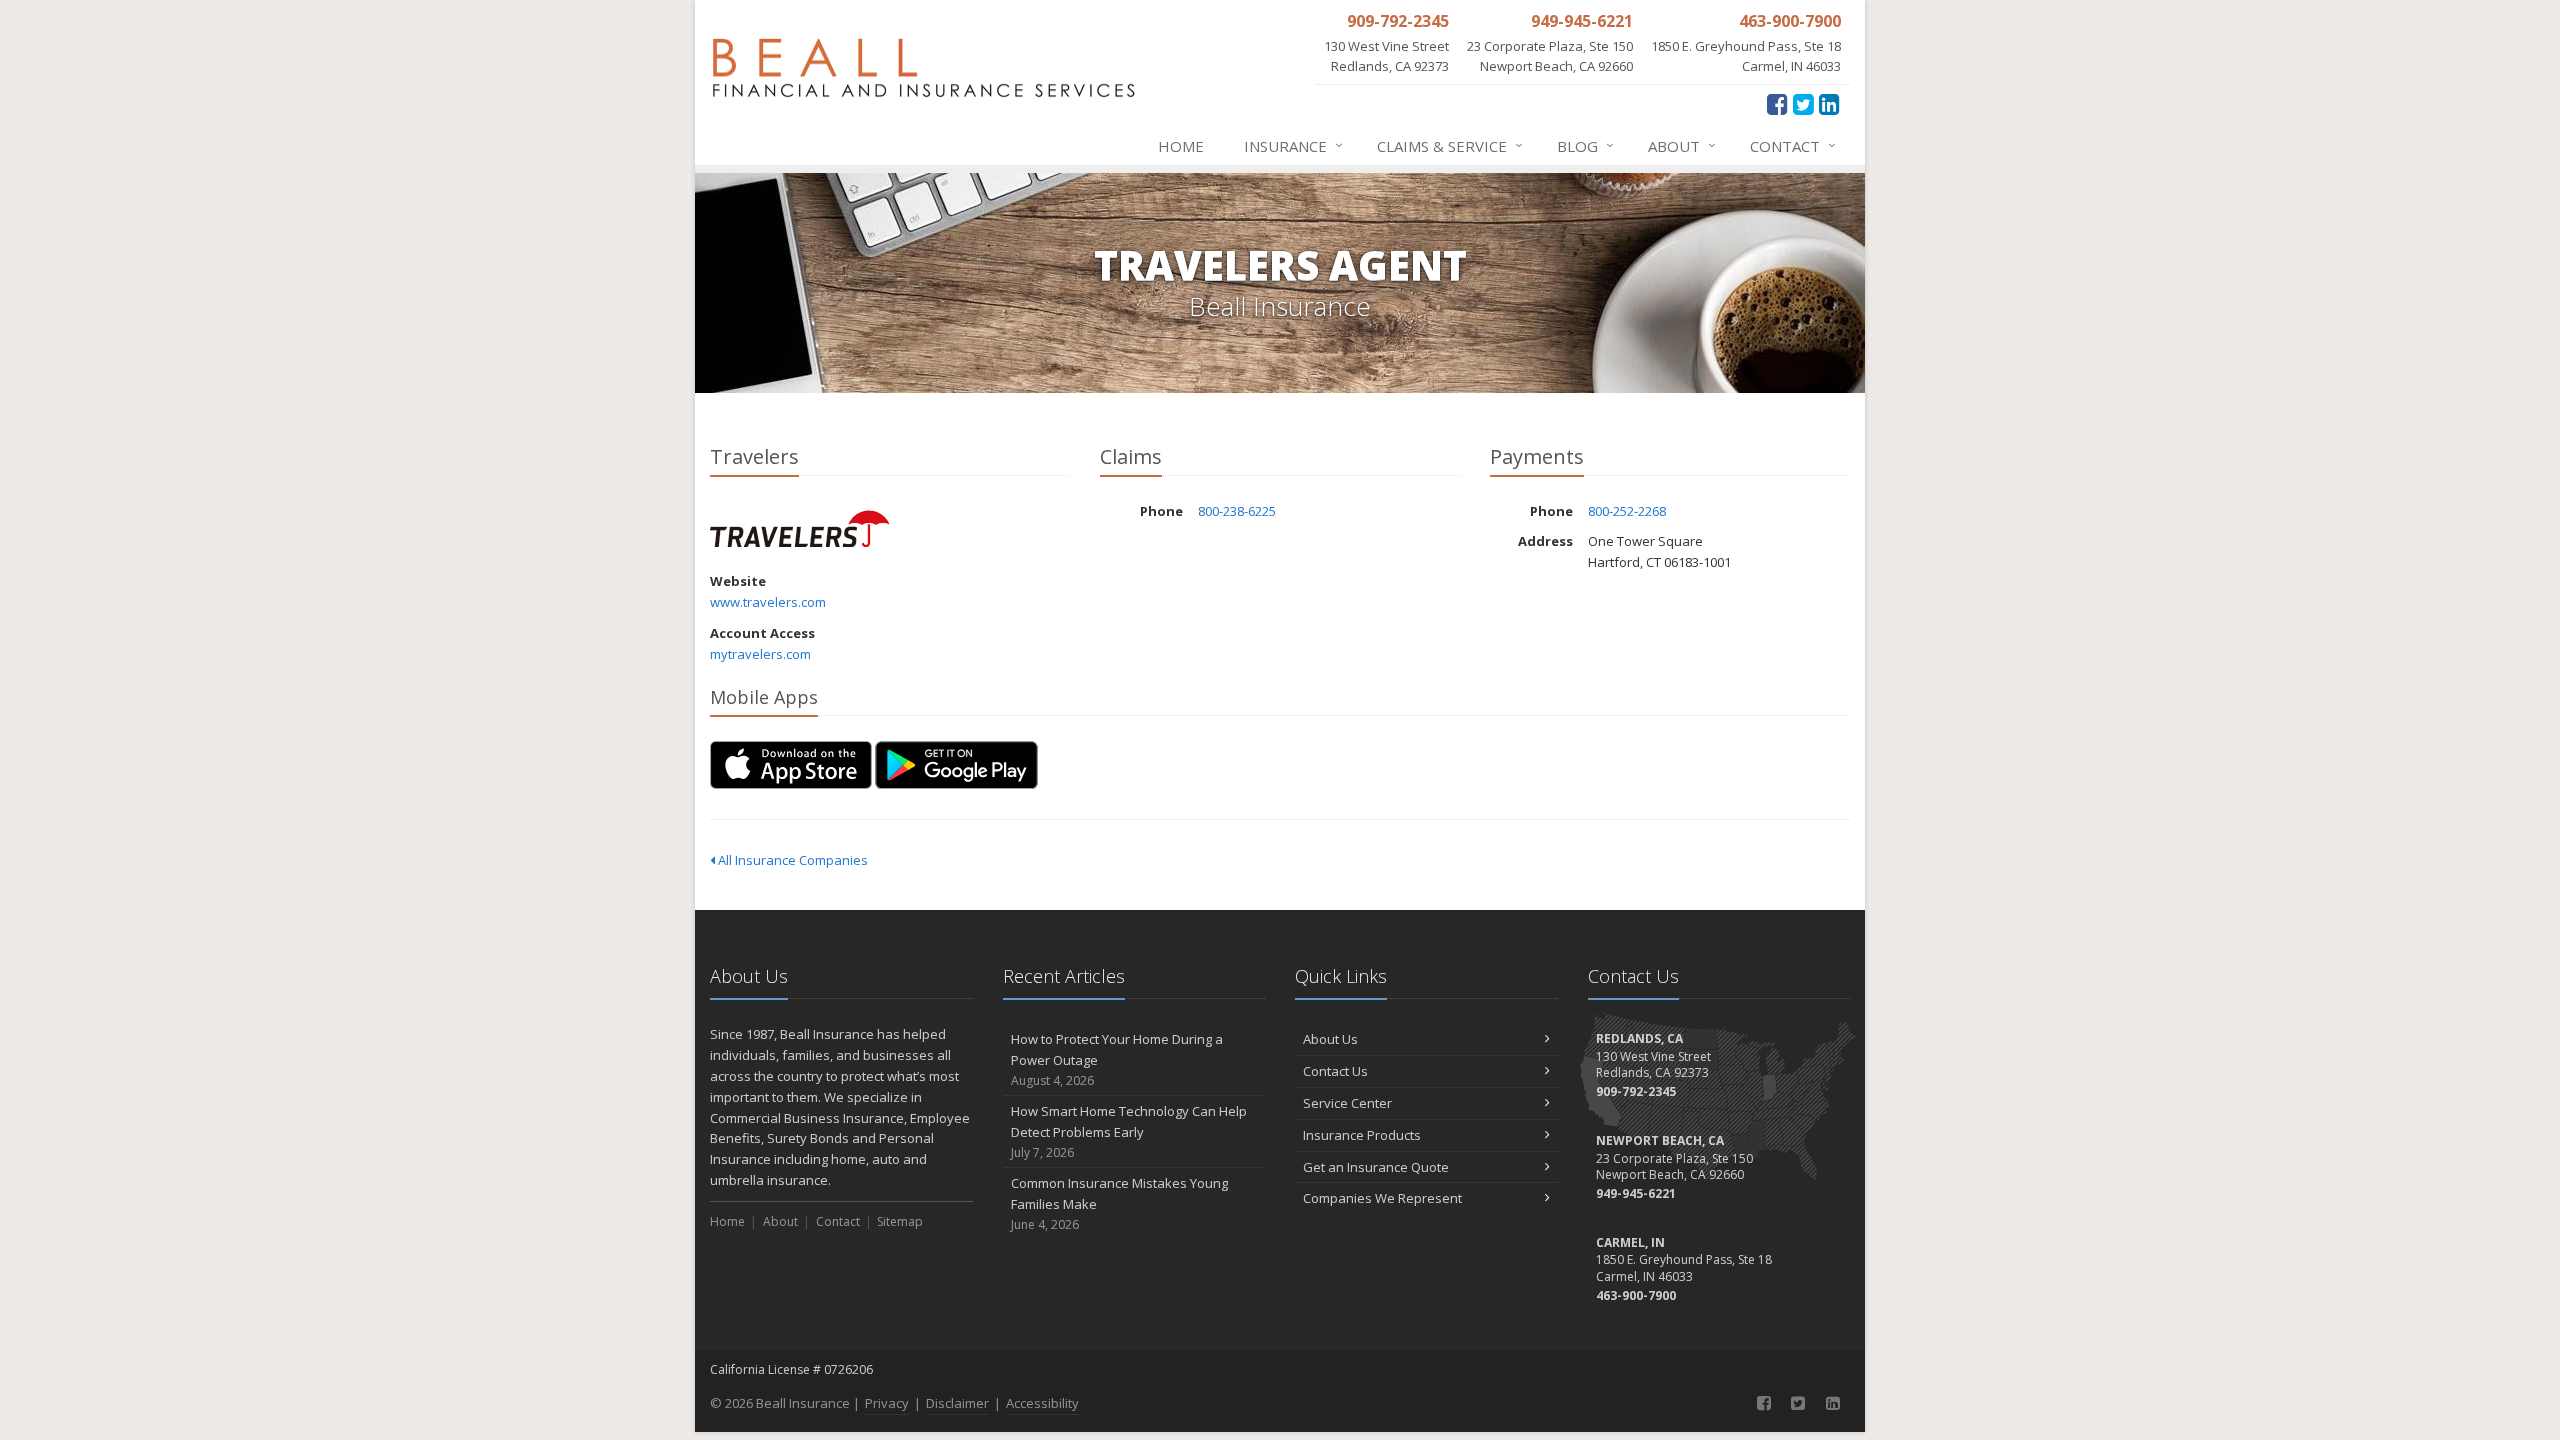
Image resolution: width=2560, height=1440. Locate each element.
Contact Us (1335, 1071)
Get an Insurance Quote (1376, 1167)
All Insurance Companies (791, 860)
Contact (1793, 145)
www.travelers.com (768, 602)
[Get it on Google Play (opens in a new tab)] (956, 765)
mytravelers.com (760, 654)
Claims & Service (1450, 145)
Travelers (799, 528)
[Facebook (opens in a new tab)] (1777, 103)
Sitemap (900, 1221)
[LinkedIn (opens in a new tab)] (1829, 103)
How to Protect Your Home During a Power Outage (1117, 1059)
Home (1181, 146)
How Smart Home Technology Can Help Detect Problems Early (1129, 1131)
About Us (1330, 1039)
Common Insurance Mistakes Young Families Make (1119, 1203)
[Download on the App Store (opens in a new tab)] (791, 765)
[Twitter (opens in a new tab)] (1803, 103)
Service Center (1347, 1103)
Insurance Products (1362, 1135)
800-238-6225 (1237, 511)
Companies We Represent (1382, 1198)
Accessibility (1042, 1403)
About (1682, 145)
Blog (1585, 145)
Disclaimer (957, 1403)
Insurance (1293, 145)
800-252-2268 (1627, 511)
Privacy (887, 1403)
